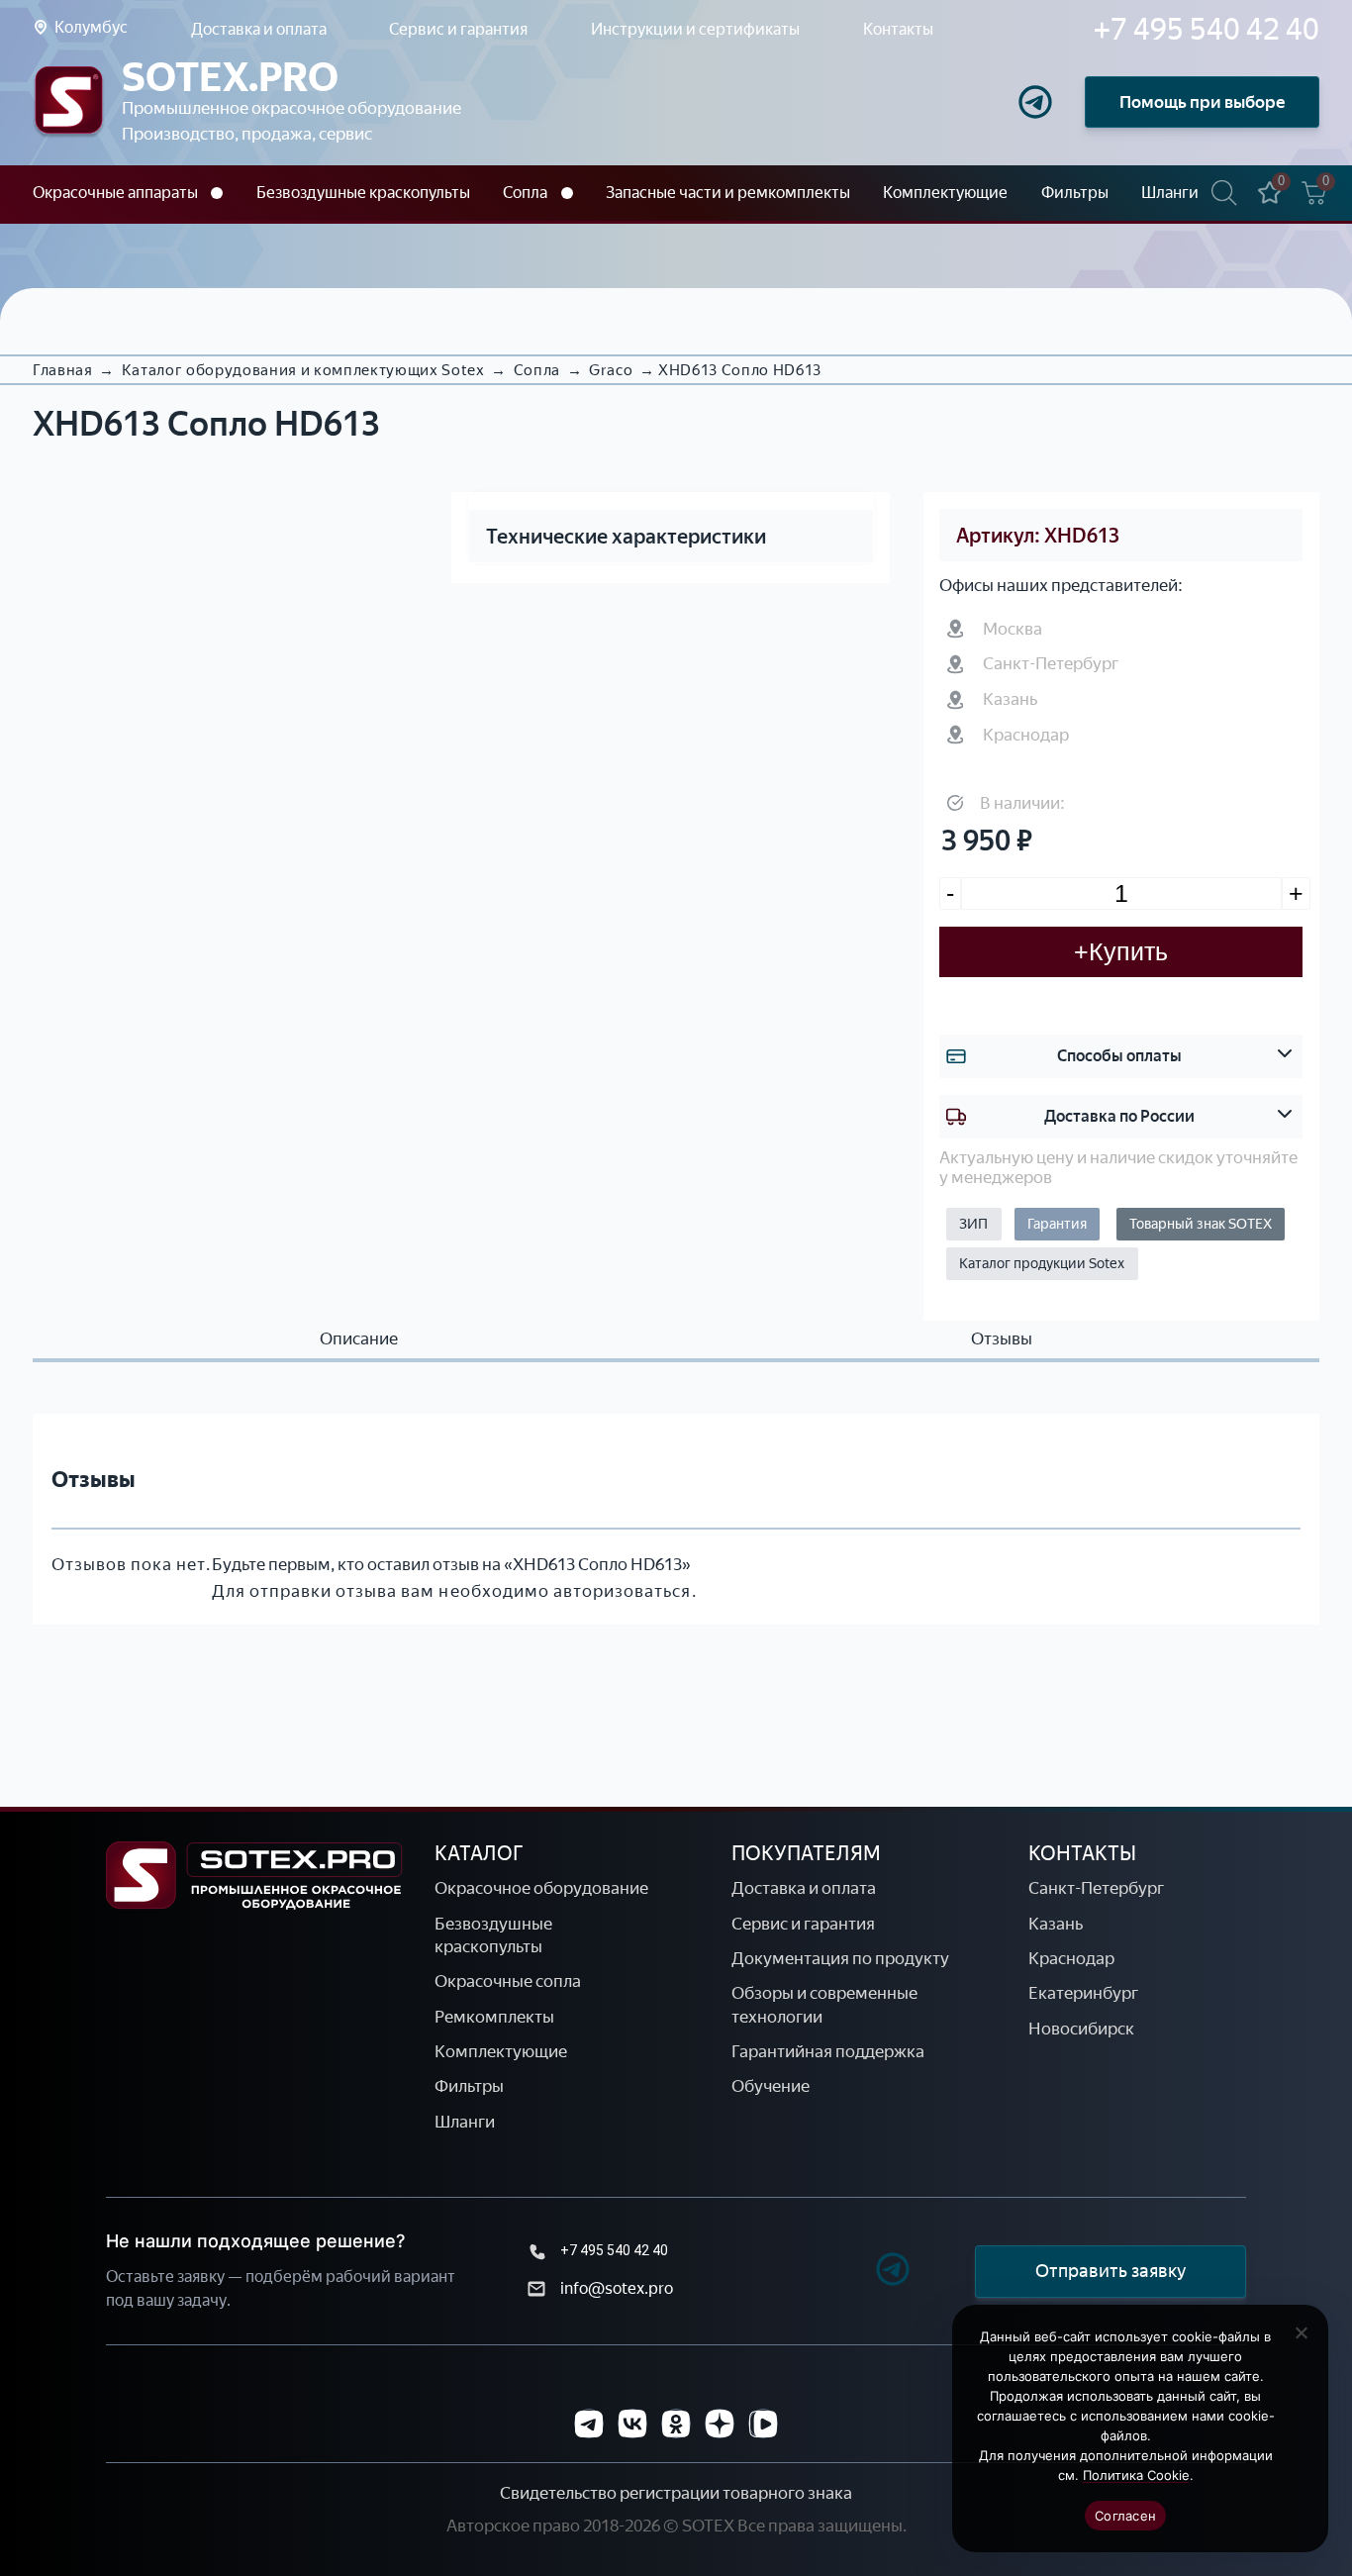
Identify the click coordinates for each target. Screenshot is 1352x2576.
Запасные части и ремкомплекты (728, 193)
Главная (63, 370)
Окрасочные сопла (508, 1981)
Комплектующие (945, 193)
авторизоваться (623, 1591)
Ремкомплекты (494, 2017)
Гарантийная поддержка (828, 2051)
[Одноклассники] (676, 2424)
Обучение (771, 2086)
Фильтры (1075, 193)
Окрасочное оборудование (541, 1888)
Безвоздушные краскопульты (363, 193)
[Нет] (1301, 2332)
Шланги (1170, 193)
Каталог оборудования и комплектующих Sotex (303, 370)
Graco (611, 370)
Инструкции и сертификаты (695, 29)
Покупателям (806, 1853)
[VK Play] (763, 2424)
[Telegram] (858, 2272)
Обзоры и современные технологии (824, 2004)
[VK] (632, 2424)
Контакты (898, 29)
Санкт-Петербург (1096, 1888)
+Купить (1121, 951)
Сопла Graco (552, 231)
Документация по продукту (840, 1958)
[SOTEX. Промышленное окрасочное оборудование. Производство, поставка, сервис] (69, 102)
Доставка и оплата (259, 29)
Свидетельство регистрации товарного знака (676, 2493)
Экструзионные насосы (121, 231)
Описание (359, 1339)
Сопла (525, 193)
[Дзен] (720, 2424)
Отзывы (1002, 1339)
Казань (1056, 1924)
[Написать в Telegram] (1035, 102)
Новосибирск (1081, 2029)
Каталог (479, 1853)
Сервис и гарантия (458, 29)
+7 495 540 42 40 (614, 2250)
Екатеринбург (1083, 1993)
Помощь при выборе (1203, 102)
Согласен (1125, 2516)
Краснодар (1071, 1958)
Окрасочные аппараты (115, 193)
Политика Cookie (1136, 2475)
